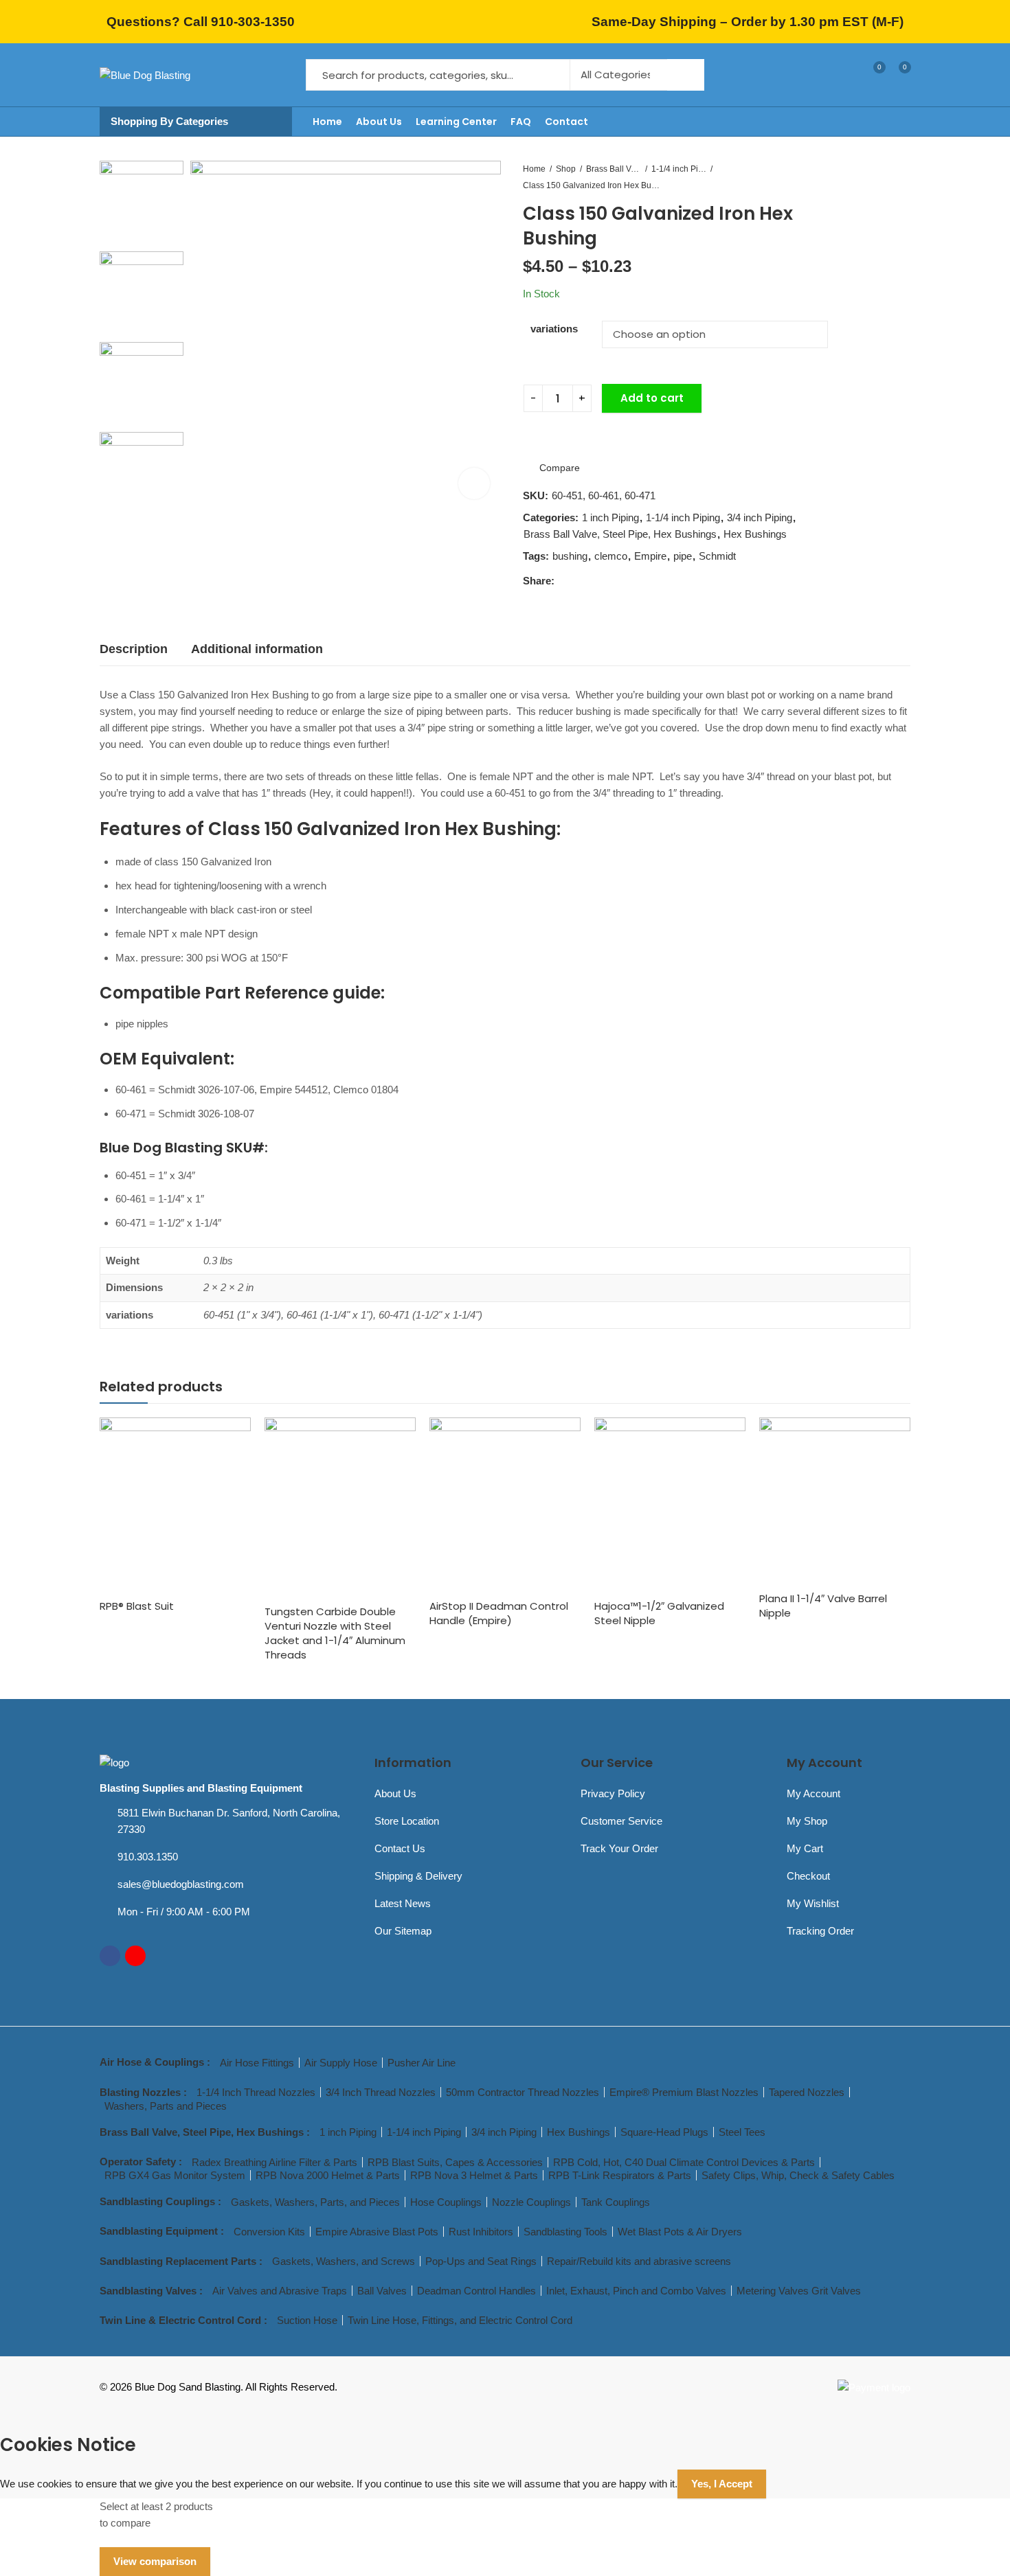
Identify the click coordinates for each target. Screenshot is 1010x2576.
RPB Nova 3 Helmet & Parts (474, 2175)
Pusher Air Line (422, 2063)
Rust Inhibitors (481, 2232)
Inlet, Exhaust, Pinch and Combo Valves (636, 2291)
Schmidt (717, 556)
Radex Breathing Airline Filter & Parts (274, 2162)
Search (686, 75)
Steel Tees (742, 2132)
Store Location (407, 1821)
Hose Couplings (446, 2202)
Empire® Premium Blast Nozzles (684, 2092)
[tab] (134, 649)
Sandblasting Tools (565, 2232)
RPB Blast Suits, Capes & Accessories (455, 2162)
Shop (566, 169)
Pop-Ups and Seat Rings (481, 2261)
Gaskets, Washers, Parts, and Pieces (315, 2202)
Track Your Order (619, 1848)
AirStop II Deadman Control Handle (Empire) (499, 1613)
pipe (683, 556)
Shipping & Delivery (418, 1876)
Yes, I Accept (722, 2484)
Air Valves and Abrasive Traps (280, 2291)
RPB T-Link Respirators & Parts (620, 2175)
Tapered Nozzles (807, 2092)
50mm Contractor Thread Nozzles (523, 2092)
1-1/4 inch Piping (679, 169)
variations (554, 329)
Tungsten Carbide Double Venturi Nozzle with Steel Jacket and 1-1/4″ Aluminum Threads (335, 1633)
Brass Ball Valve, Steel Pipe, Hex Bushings (614, 169)
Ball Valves (382, 2291)
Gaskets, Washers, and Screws (344, 2261)
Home (534, 169)
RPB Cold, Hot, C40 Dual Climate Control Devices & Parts (684, 2162)
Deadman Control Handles (476, 2291)
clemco (611, 556)
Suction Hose (307, 2320)
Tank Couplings (616, 2202)
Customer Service (621, 1821)
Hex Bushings (755, 534)
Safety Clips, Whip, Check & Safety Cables (798, 2175)
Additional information (257, 649)
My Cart (805, 1848)
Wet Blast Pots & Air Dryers (680, 2232)
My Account (813, 1793)
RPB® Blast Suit (137, 1606)
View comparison (155, 2561)
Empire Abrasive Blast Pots (377, 2232)
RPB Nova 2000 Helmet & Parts (328, 2175)
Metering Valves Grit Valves (799, 2291)
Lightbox (474, 483)
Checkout (808, 1876)
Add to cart (652, 398)
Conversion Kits (269, 2232)
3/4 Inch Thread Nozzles (381, 2092)
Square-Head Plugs (664, 2132)
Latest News (403, 1903)
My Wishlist (813, 1903)
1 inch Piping (610, 517)
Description (134, 649)
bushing (570, 556)
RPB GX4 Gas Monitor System (175, 2175)
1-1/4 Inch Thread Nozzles (256, 2092)
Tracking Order (820, 1931)
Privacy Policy (613, 1793)
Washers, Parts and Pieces (166, 2106)
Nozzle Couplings (531, 2202)
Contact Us (400, 1848)
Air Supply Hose (341, 2063)
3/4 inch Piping (760, 517)
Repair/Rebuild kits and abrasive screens (639, 2261)
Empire (650, 556)
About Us (395, 1793)
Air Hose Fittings (257, 2063)
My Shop (807, 1821)
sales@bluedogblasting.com (181, 1884)
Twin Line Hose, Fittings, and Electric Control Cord (460, 2320)
